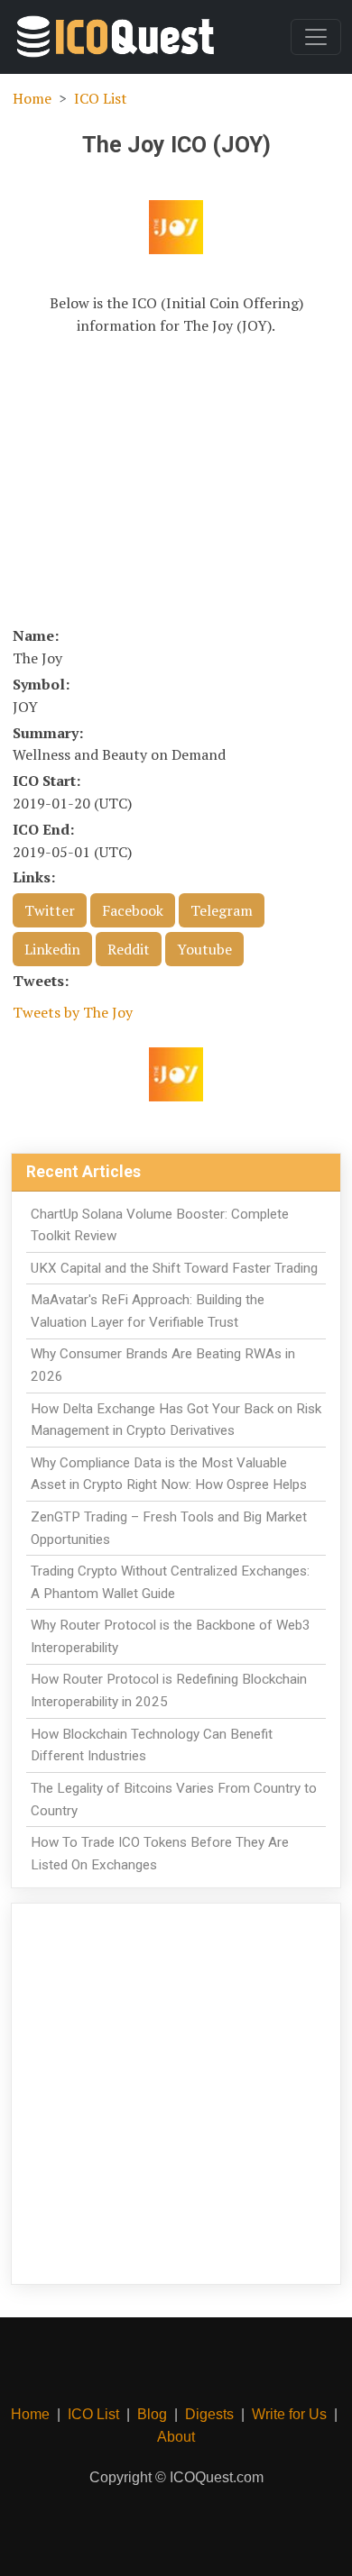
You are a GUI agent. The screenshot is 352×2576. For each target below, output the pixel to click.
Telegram (222, 910)
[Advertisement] (176, 480)
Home (32, 98)
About (176, 2437)
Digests (209, 2414)
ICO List (101, 98)
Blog (152, 2414)
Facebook (133, 910)
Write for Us (289, 2414)
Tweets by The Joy (73, 1012)
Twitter (50, 910)
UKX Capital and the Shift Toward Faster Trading (174, 1268)
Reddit (129, 949)
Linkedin (52, 949)
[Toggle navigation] (316, 37)
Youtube (204, 949)
